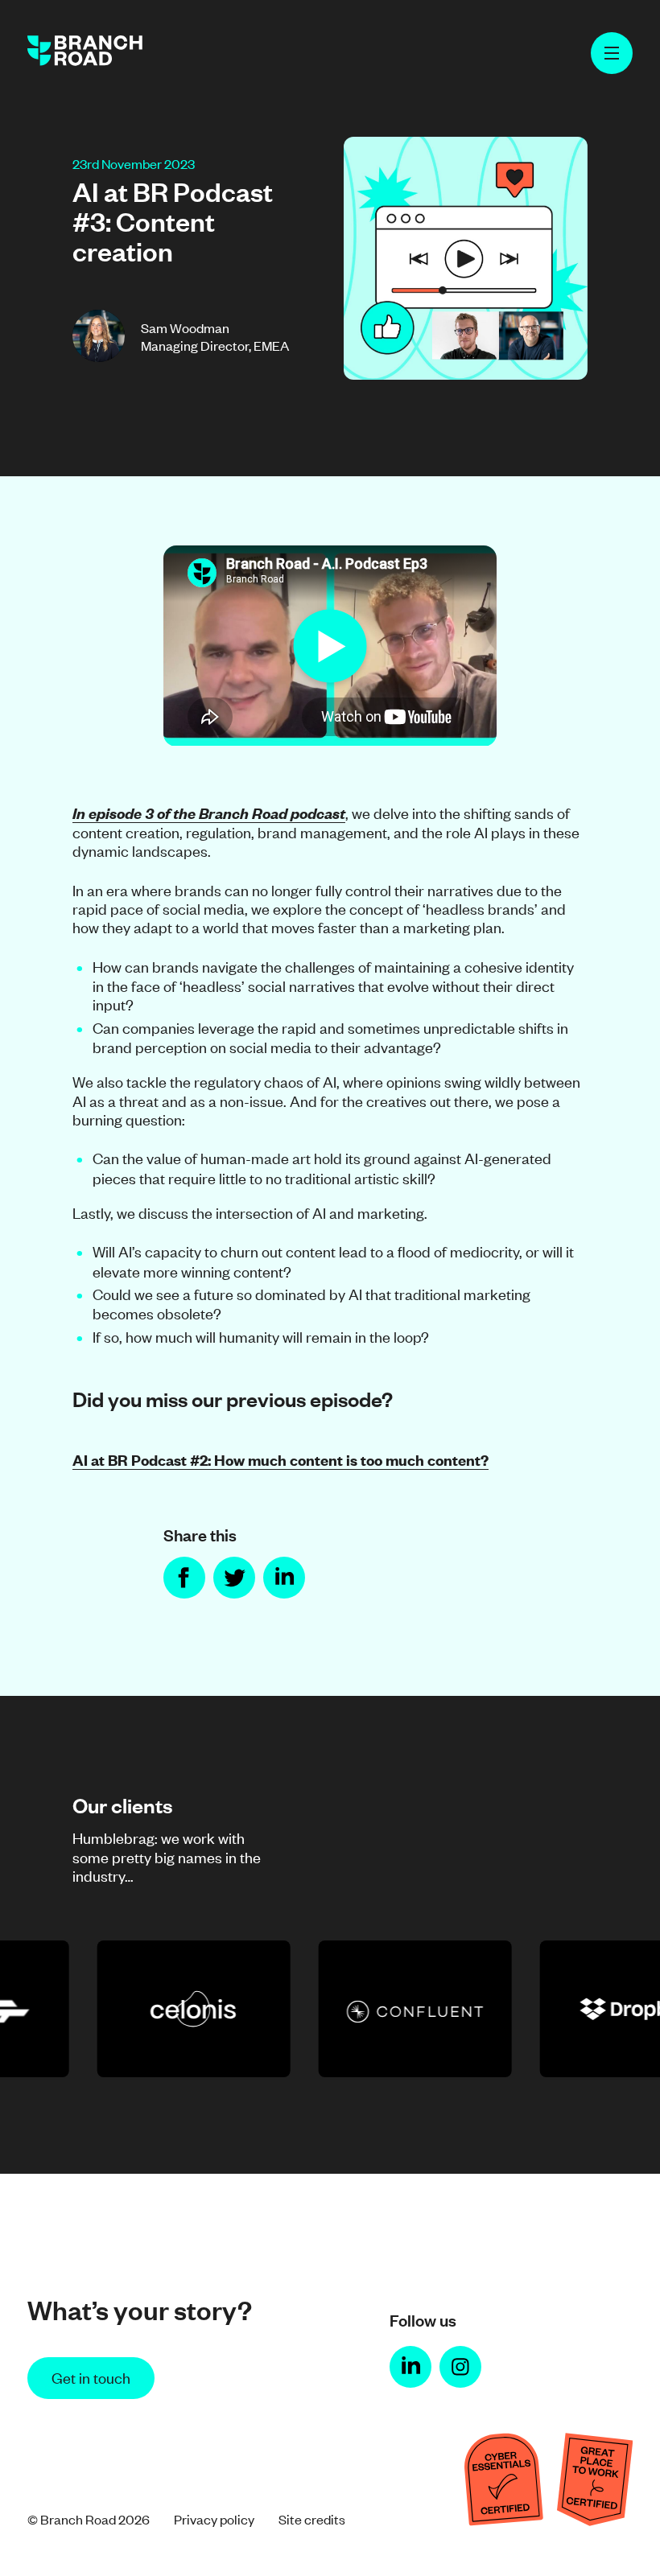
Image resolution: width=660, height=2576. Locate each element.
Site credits (312, 2519)
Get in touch (91, 2377)
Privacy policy (214, 2519)
